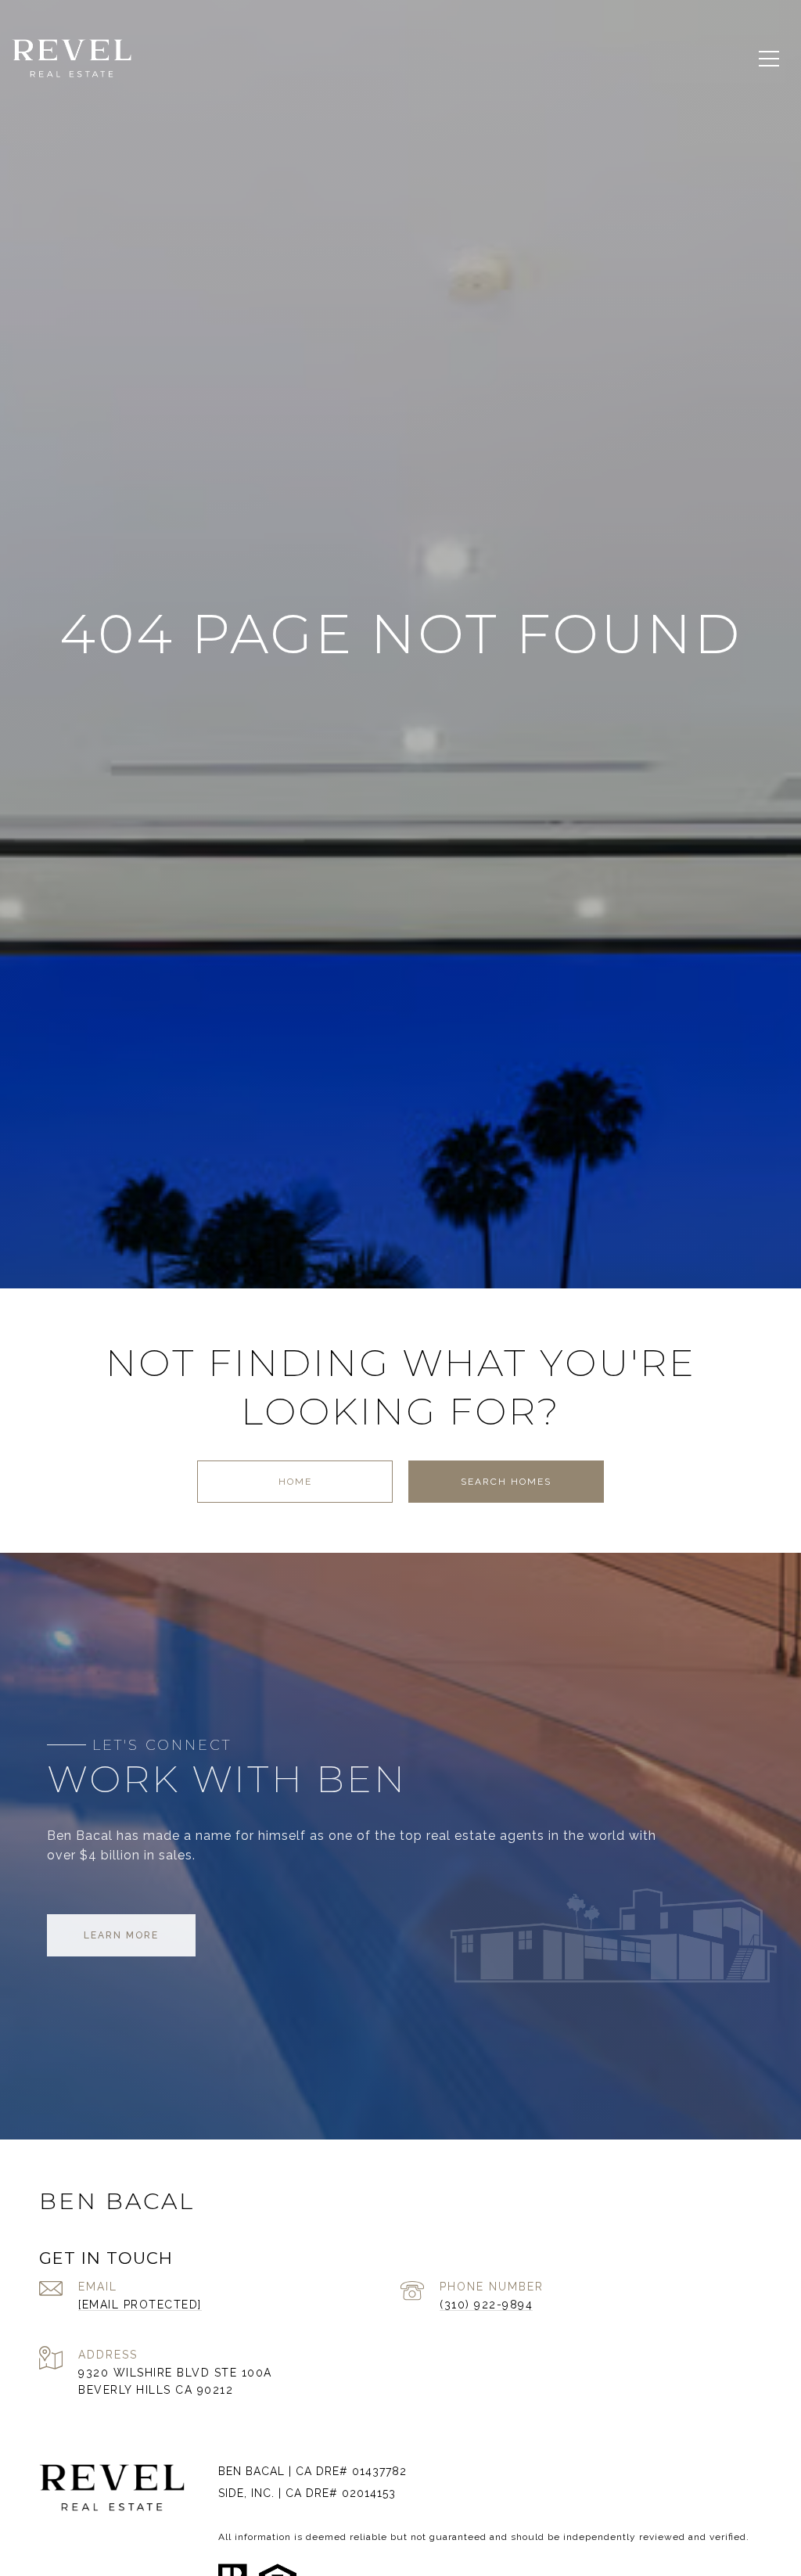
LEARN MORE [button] (121, 1935)
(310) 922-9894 (486, 2305)
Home (295, 1482)
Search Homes (506, 1482)
